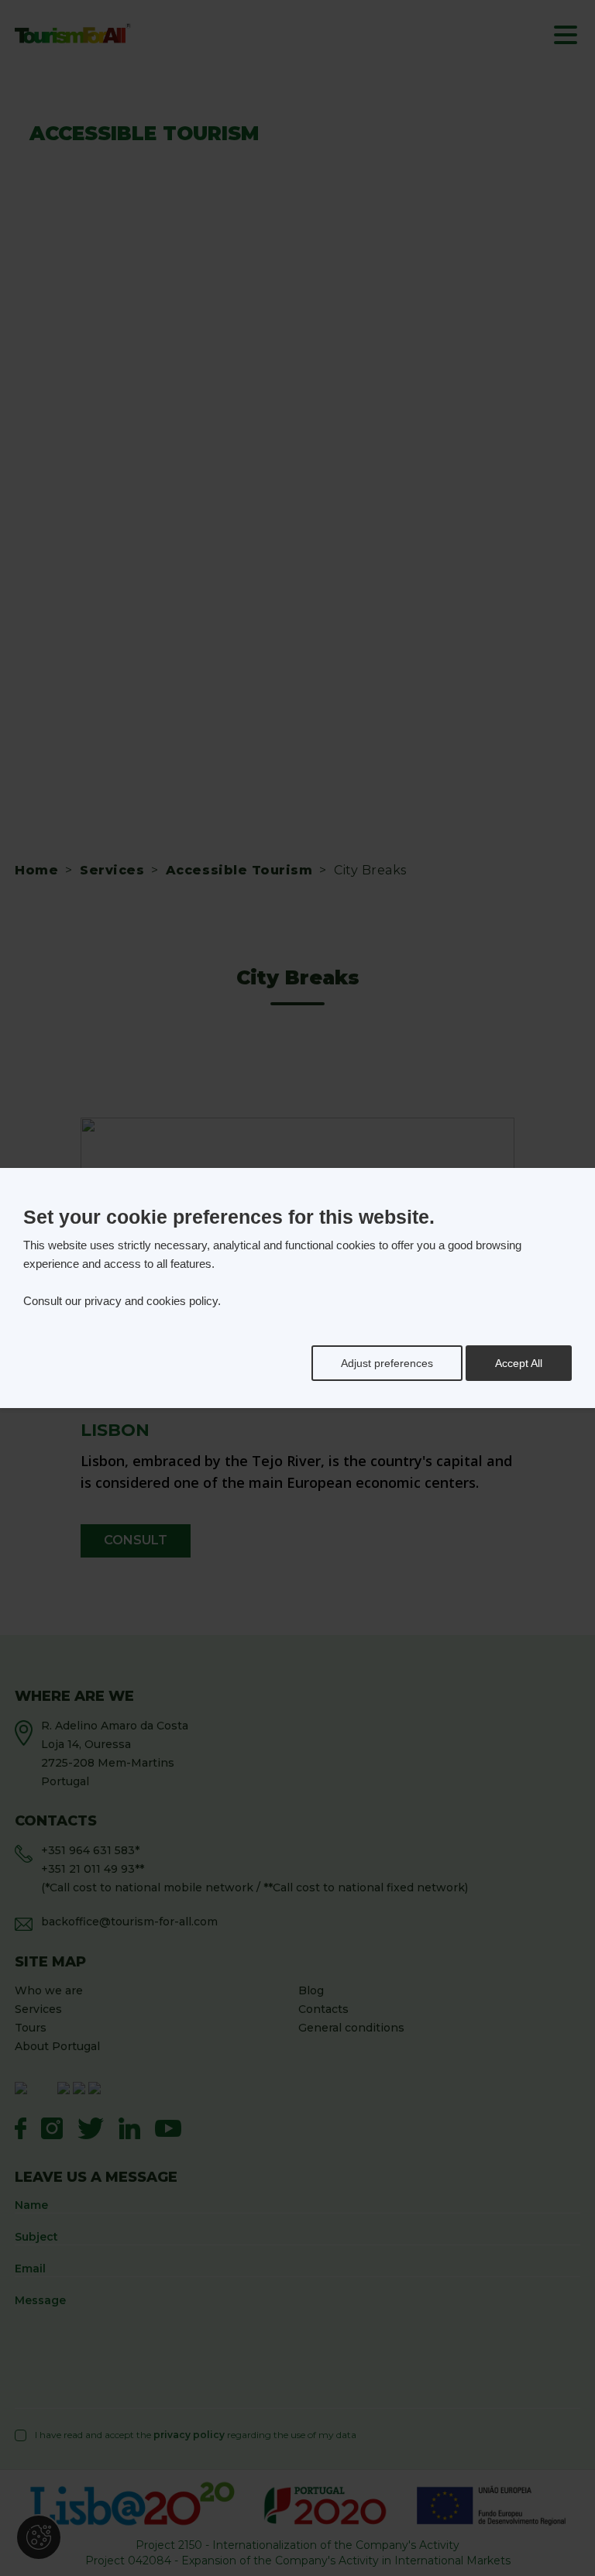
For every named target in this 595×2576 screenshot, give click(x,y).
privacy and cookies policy (151, 1301)
